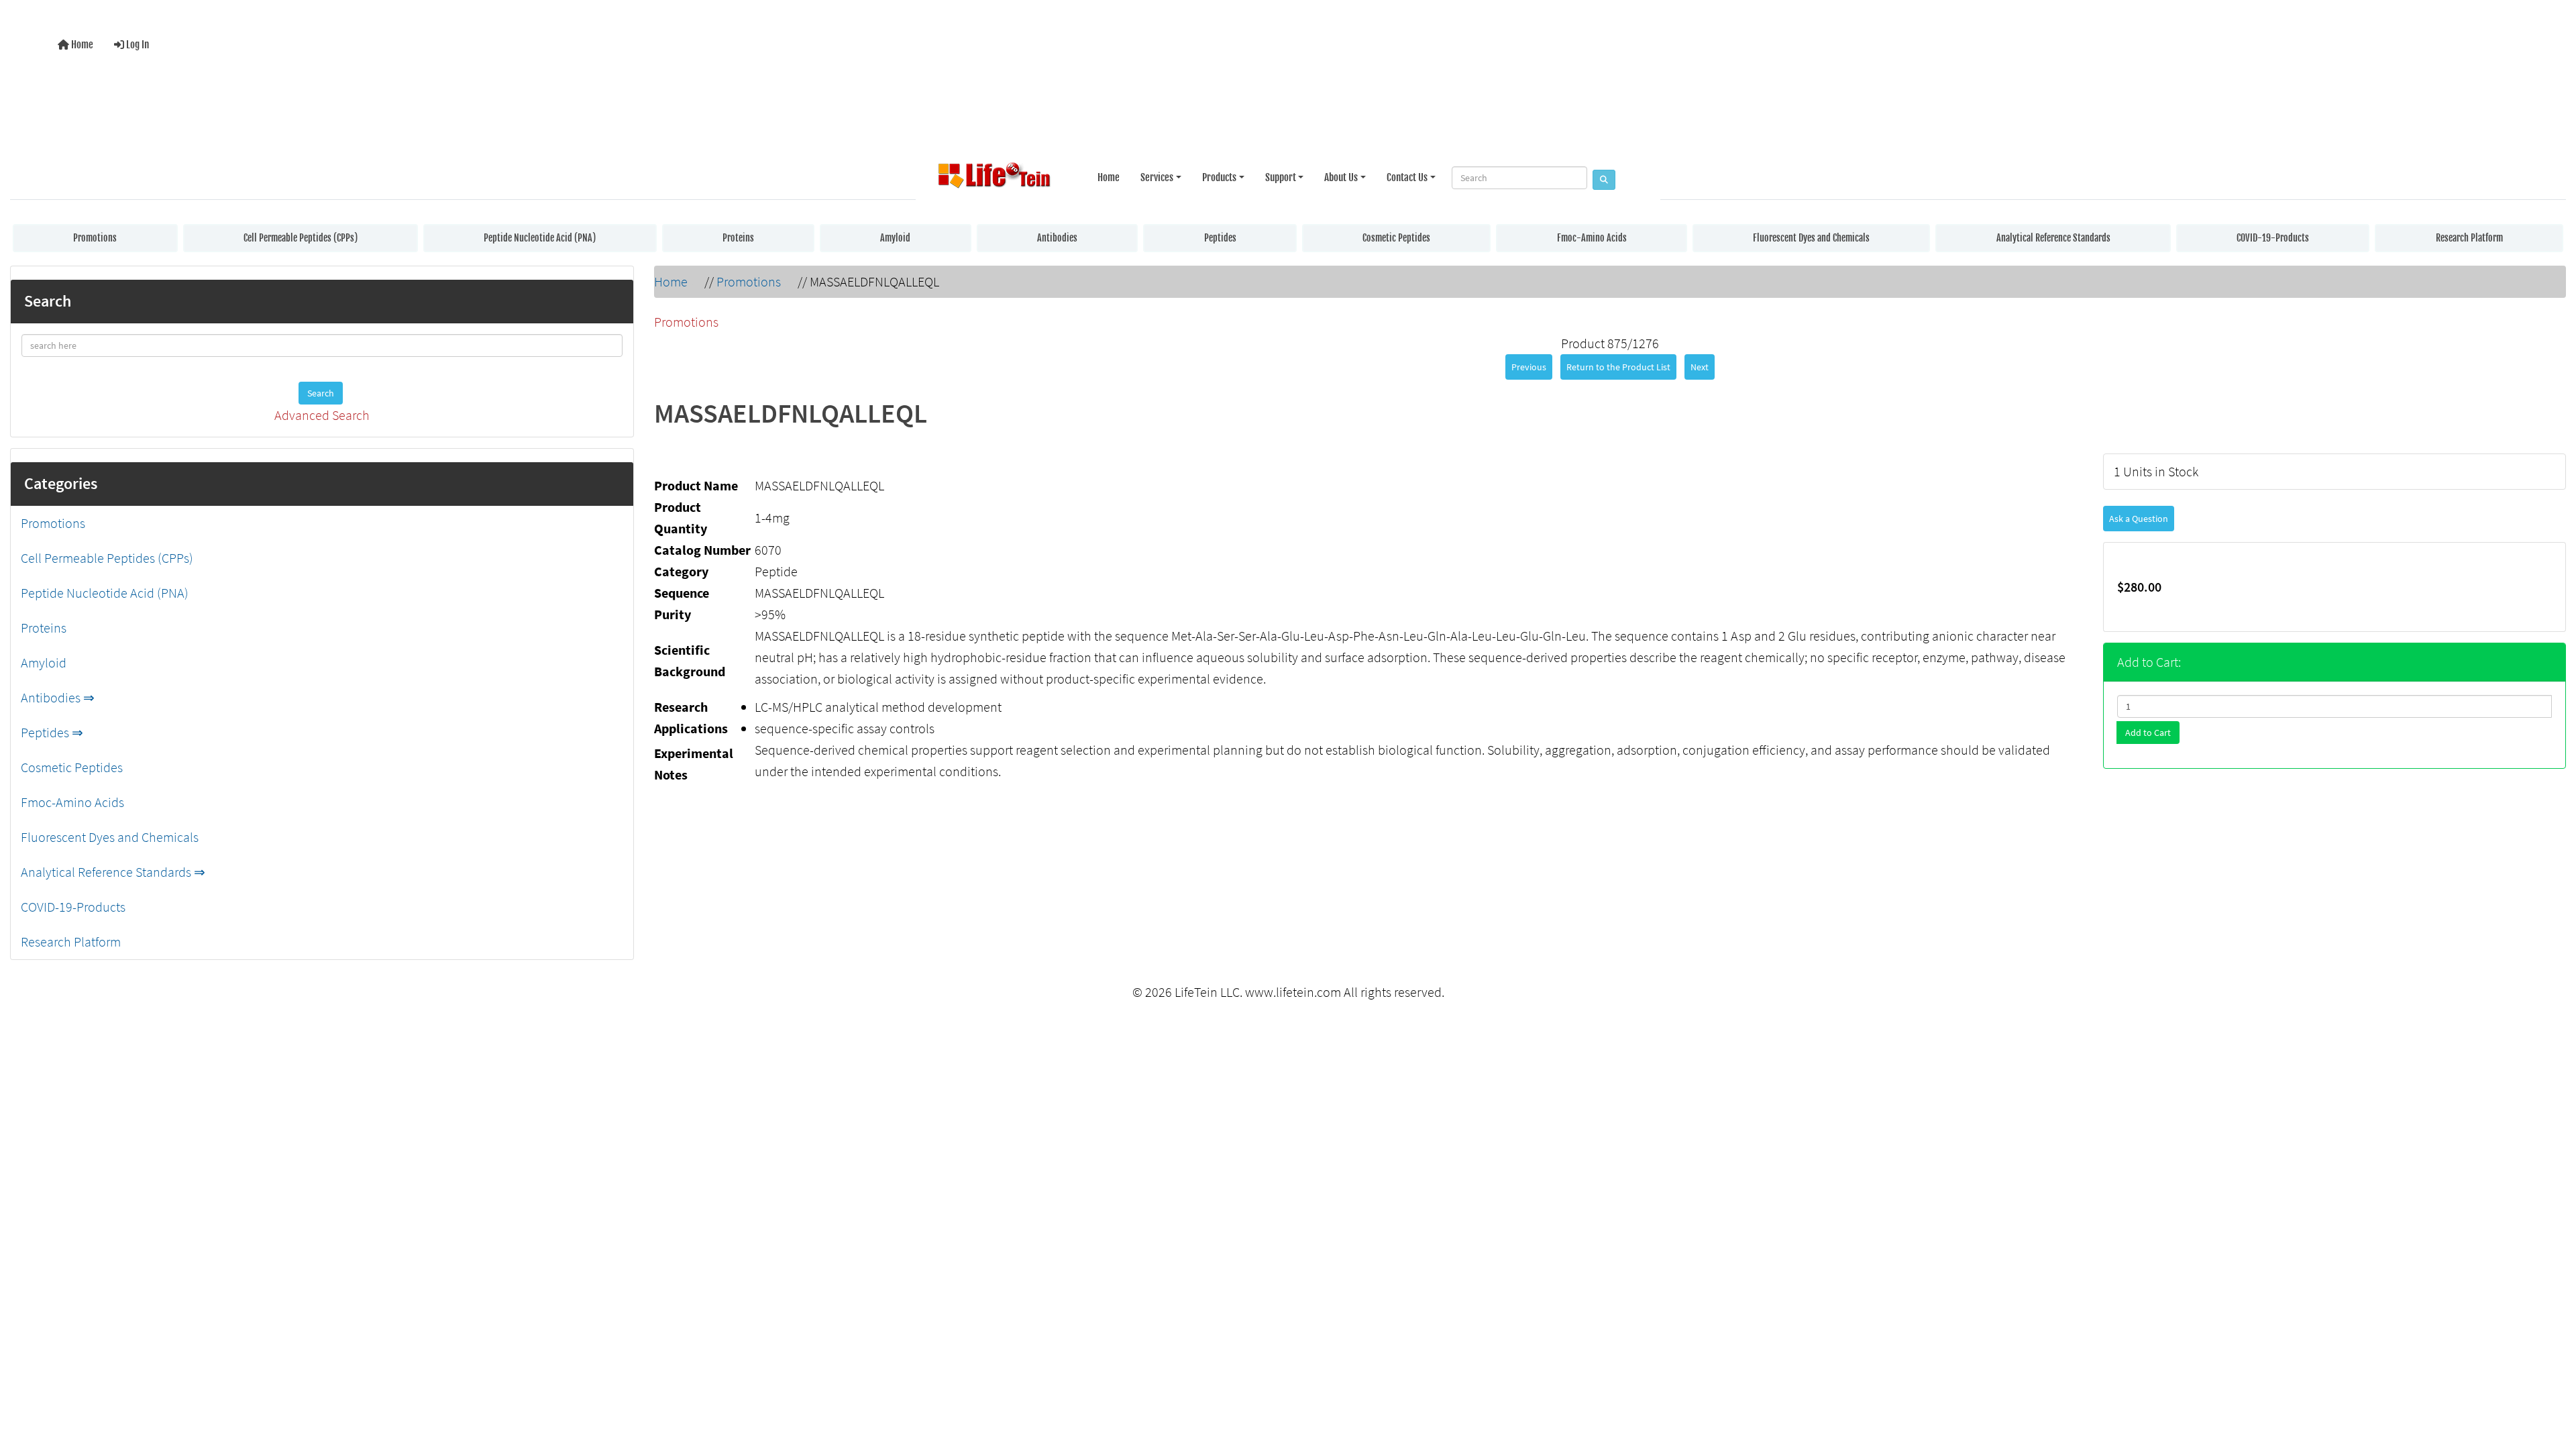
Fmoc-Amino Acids (1592, 238)
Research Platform (2469, 238)
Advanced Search (322, 415)
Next (1700, 367)
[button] (2552, 1384)
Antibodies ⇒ (58, 697)
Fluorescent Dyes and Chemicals (1811, 238)
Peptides (1220, 238)
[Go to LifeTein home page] (994, 178)
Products (1219, 177)
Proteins (738, 238)
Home (81, 45)
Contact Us (1407, 177)
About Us (1341, 177)
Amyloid (895, 238)
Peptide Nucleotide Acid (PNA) (540, 238)
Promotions (95, 238)
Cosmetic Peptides (1396, 238)
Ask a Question (2139, 519)
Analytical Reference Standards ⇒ (113, 872)
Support (1281, 177)
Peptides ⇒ (52, 732)
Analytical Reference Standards (2053, 238)
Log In (137, 45)
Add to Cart (2148, 733)
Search (321, 393)
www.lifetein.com (1293, 992)
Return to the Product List (1618, 367)
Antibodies (1057, 238)
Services (1157, 177)
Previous (1529, 367)
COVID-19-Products (2273, 238)
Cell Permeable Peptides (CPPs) (301, 238)
